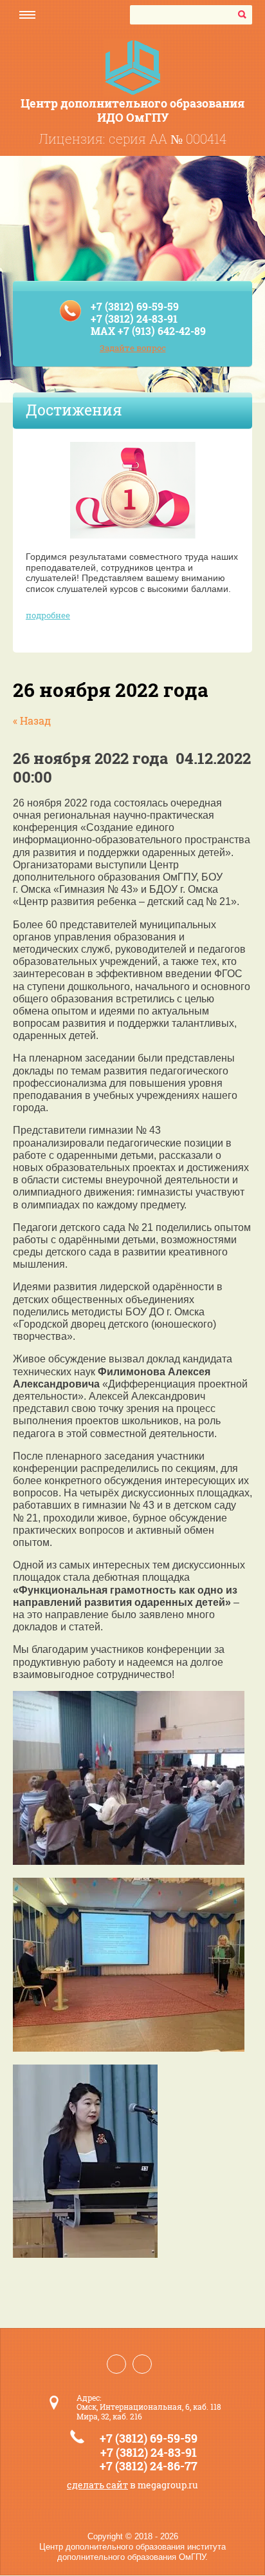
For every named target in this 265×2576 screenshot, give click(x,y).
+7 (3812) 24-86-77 (149, 2466)
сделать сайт (97, 2485)
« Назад (32, 720)
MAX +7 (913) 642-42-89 (148, 331)
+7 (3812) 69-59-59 (135, 306)
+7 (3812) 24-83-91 (134, 319)
